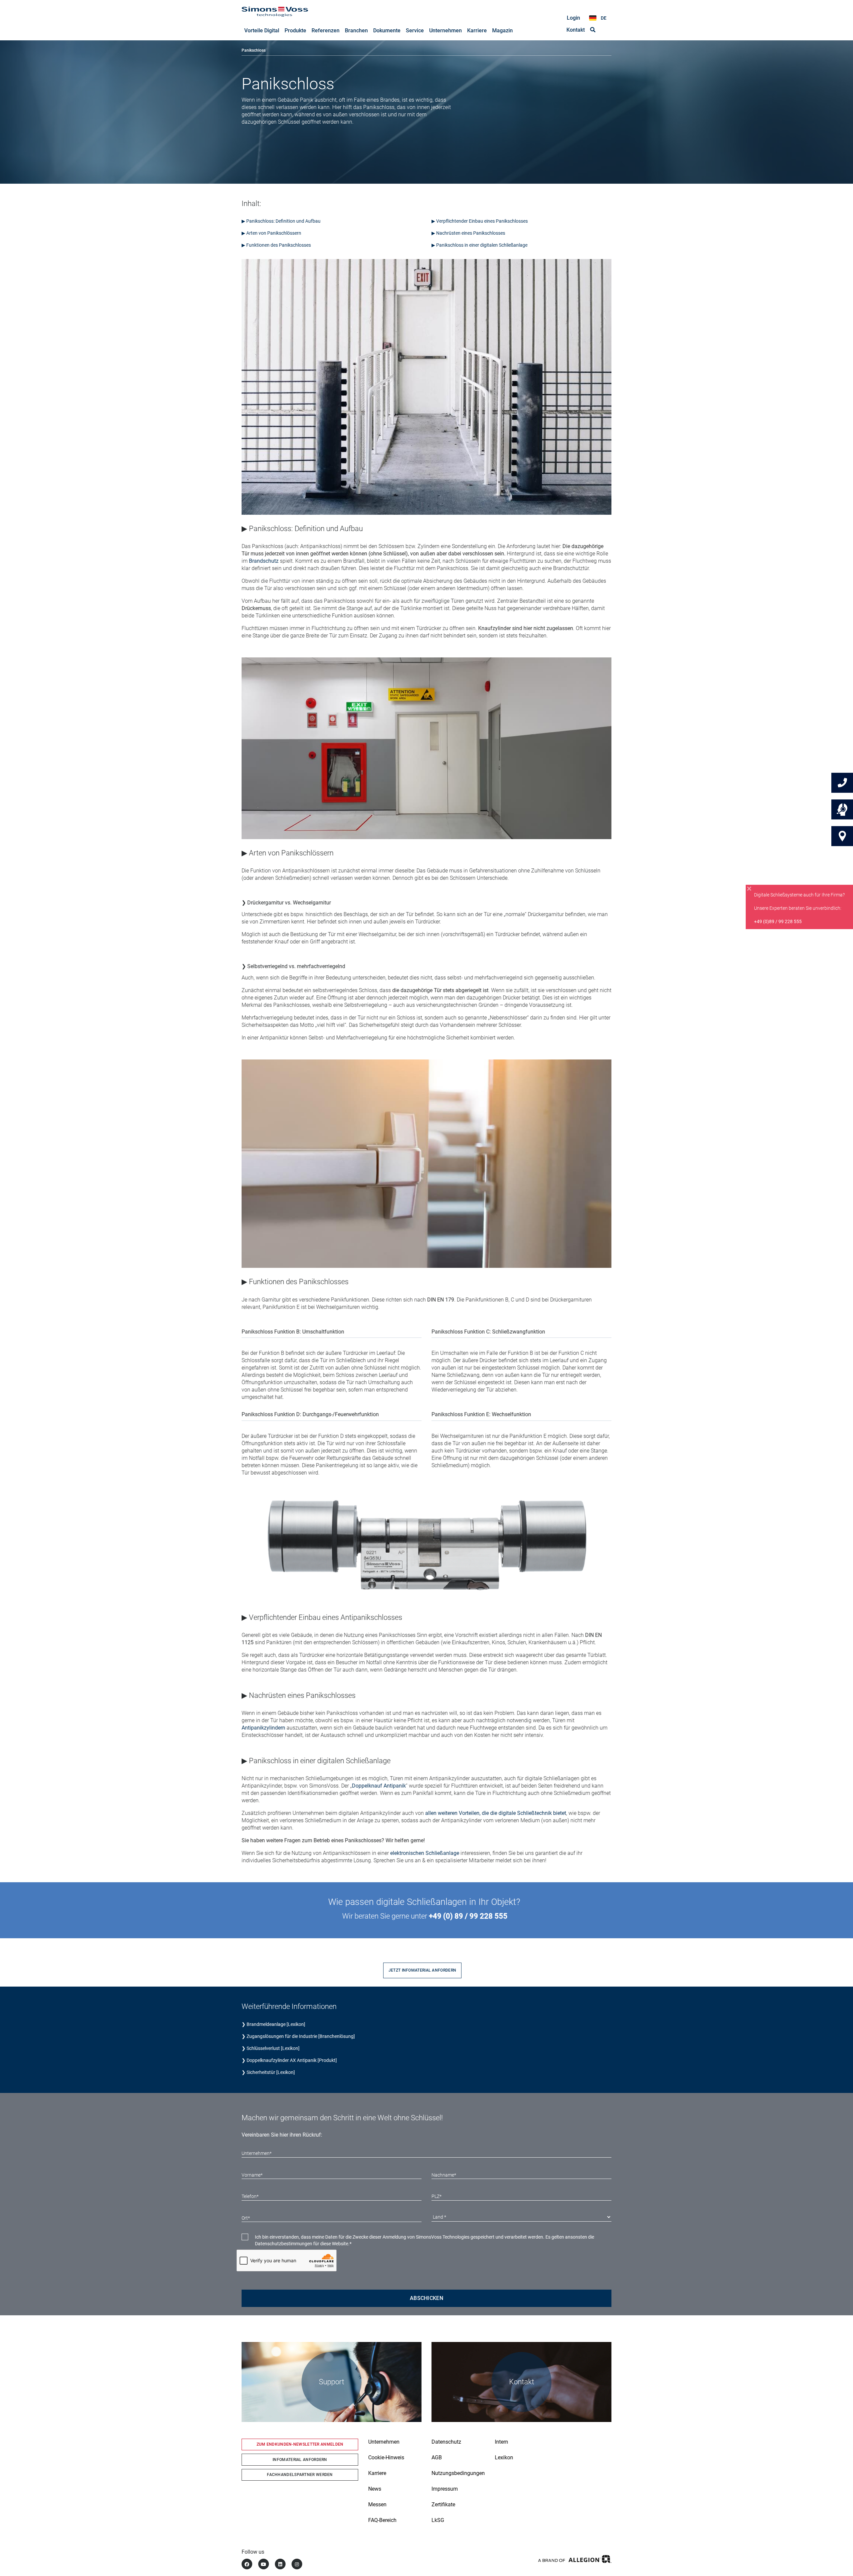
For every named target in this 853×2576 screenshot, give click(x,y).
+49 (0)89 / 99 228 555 (778, 921)
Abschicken (426, 2298)
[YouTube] (264, 2564)
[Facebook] (247, 2564)
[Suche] (593, 30)
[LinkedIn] (280, 2564)
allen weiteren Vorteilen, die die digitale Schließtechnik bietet (496, 1813)
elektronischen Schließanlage (425, 1853)
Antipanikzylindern (263, 1728)
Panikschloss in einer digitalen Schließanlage (482, 245)
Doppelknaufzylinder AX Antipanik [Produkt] (292, 2060)
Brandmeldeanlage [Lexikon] (276, 2024)
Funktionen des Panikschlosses (279, 245)
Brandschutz (264, 561)
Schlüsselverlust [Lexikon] (273, 2048)
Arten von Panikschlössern (274, 233)
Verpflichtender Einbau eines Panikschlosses (482, 221)
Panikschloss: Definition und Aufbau (283, 221)
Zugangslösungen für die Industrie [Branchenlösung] (301, 2036)
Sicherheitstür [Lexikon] (271, 2072)
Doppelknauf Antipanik (379, 1786)
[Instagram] (297, 2564)
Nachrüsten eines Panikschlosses (470, 233)
